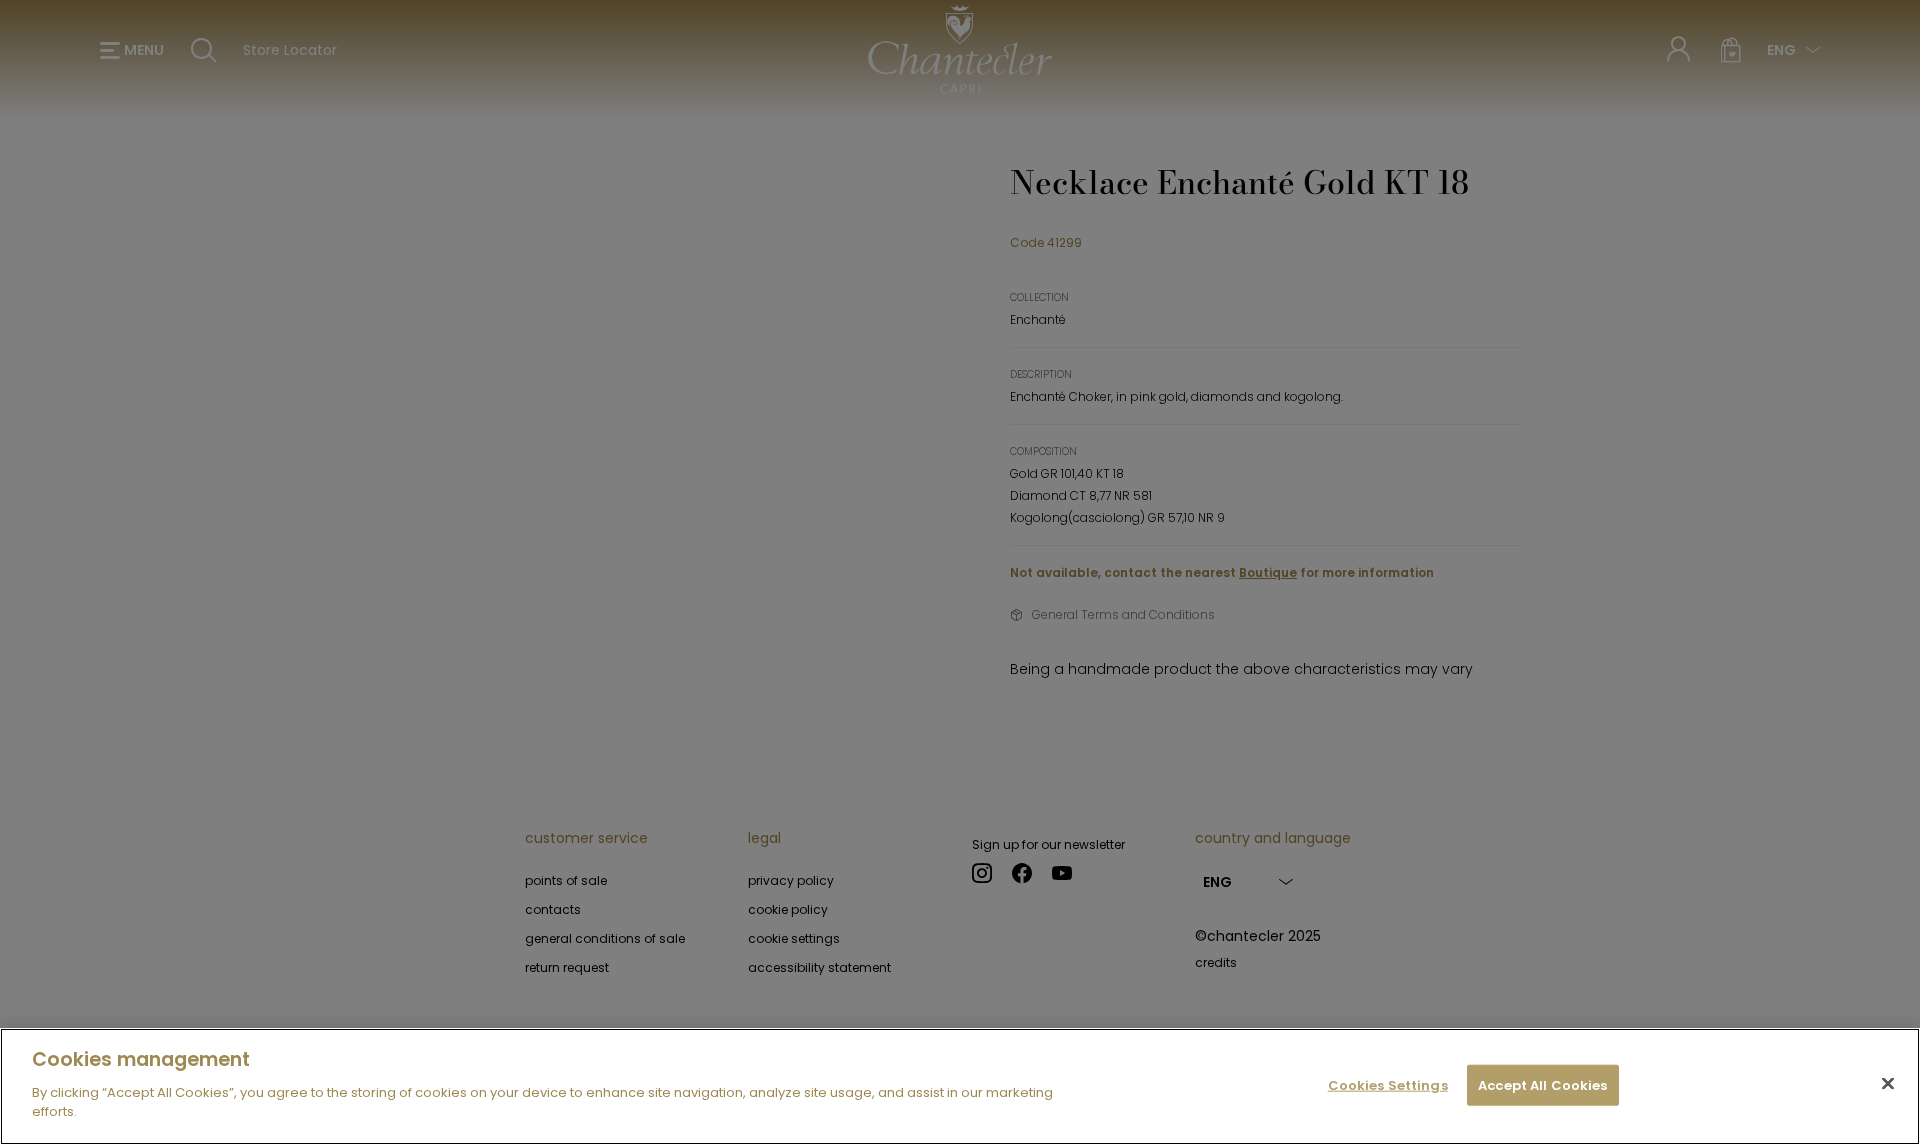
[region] (960, 1086)
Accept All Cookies (1542, 1084)
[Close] (1888, 1083)
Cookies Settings (1388, 1084)
